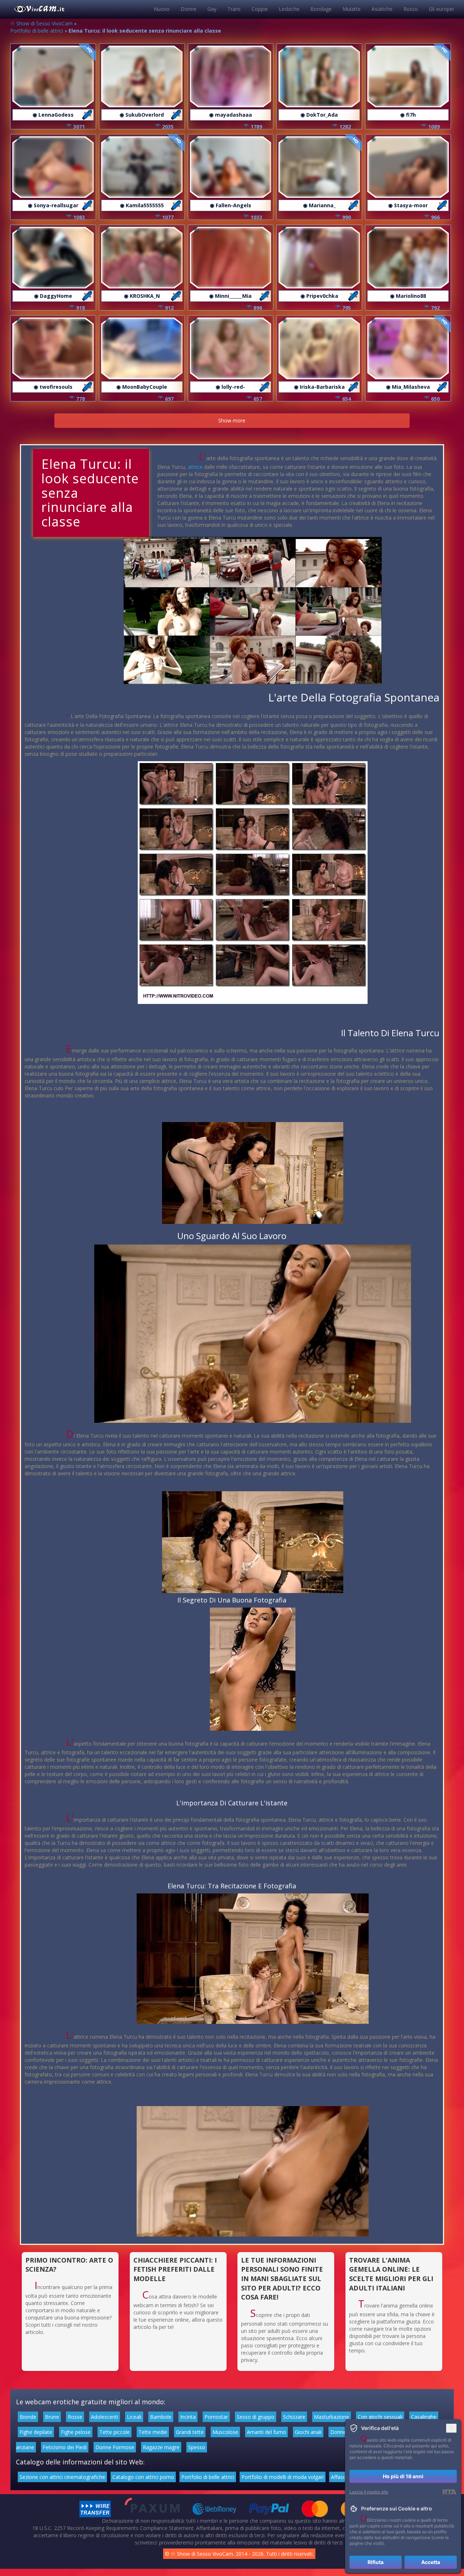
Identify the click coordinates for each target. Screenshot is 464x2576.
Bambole (161, 2417)
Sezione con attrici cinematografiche (62, 2477)
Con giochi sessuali (380, 2417)
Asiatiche (382, 9)
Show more (232, 420)
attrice (195, 467)
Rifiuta (376, 2562)
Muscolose (225, 2432)
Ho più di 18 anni (403, 2476)
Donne (188, 9)
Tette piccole (115, 2432)
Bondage (321, 9)
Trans (234, 9)
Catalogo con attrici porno (143, 2477)
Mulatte (352, 9)
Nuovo (162, 9)
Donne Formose (115, 2447)
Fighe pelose (76, 2432)
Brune (52, 2417)
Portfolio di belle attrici (37, 31)
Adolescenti (105, 2417)
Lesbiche (289, 9)
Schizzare (294, 2417)
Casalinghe (424, 2417)
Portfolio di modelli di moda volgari (283, 2477)
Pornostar (216, 2417)
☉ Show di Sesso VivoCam (41, 23)
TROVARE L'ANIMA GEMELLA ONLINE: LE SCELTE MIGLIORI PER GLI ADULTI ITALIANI (391, 2274)
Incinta (188, 2417)
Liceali (134, 2417)
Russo (411, 9)
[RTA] (449, 2492)
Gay (212, 9)
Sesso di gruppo (256, 2417)
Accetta (431, 2562)
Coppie (260, 9)
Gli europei (441, 9)
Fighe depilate (36, 2432)
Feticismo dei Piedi (65, 2447)
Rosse (75, 2417)
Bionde (28, 2417)
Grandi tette (190, 2432)
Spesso (197, 2447)
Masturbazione (332, 2417)
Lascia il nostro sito (369, 2492)
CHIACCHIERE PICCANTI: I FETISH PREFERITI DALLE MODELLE (175, 2269)
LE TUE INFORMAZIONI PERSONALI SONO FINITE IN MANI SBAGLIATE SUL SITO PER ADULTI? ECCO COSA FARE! (282, 2279)
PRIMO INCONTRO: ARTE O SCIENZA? (69, 2265)
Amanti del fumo (266, 2432)
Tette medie (153, 2432)
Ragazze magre (161, 2447)
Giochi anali (308, 2432)
